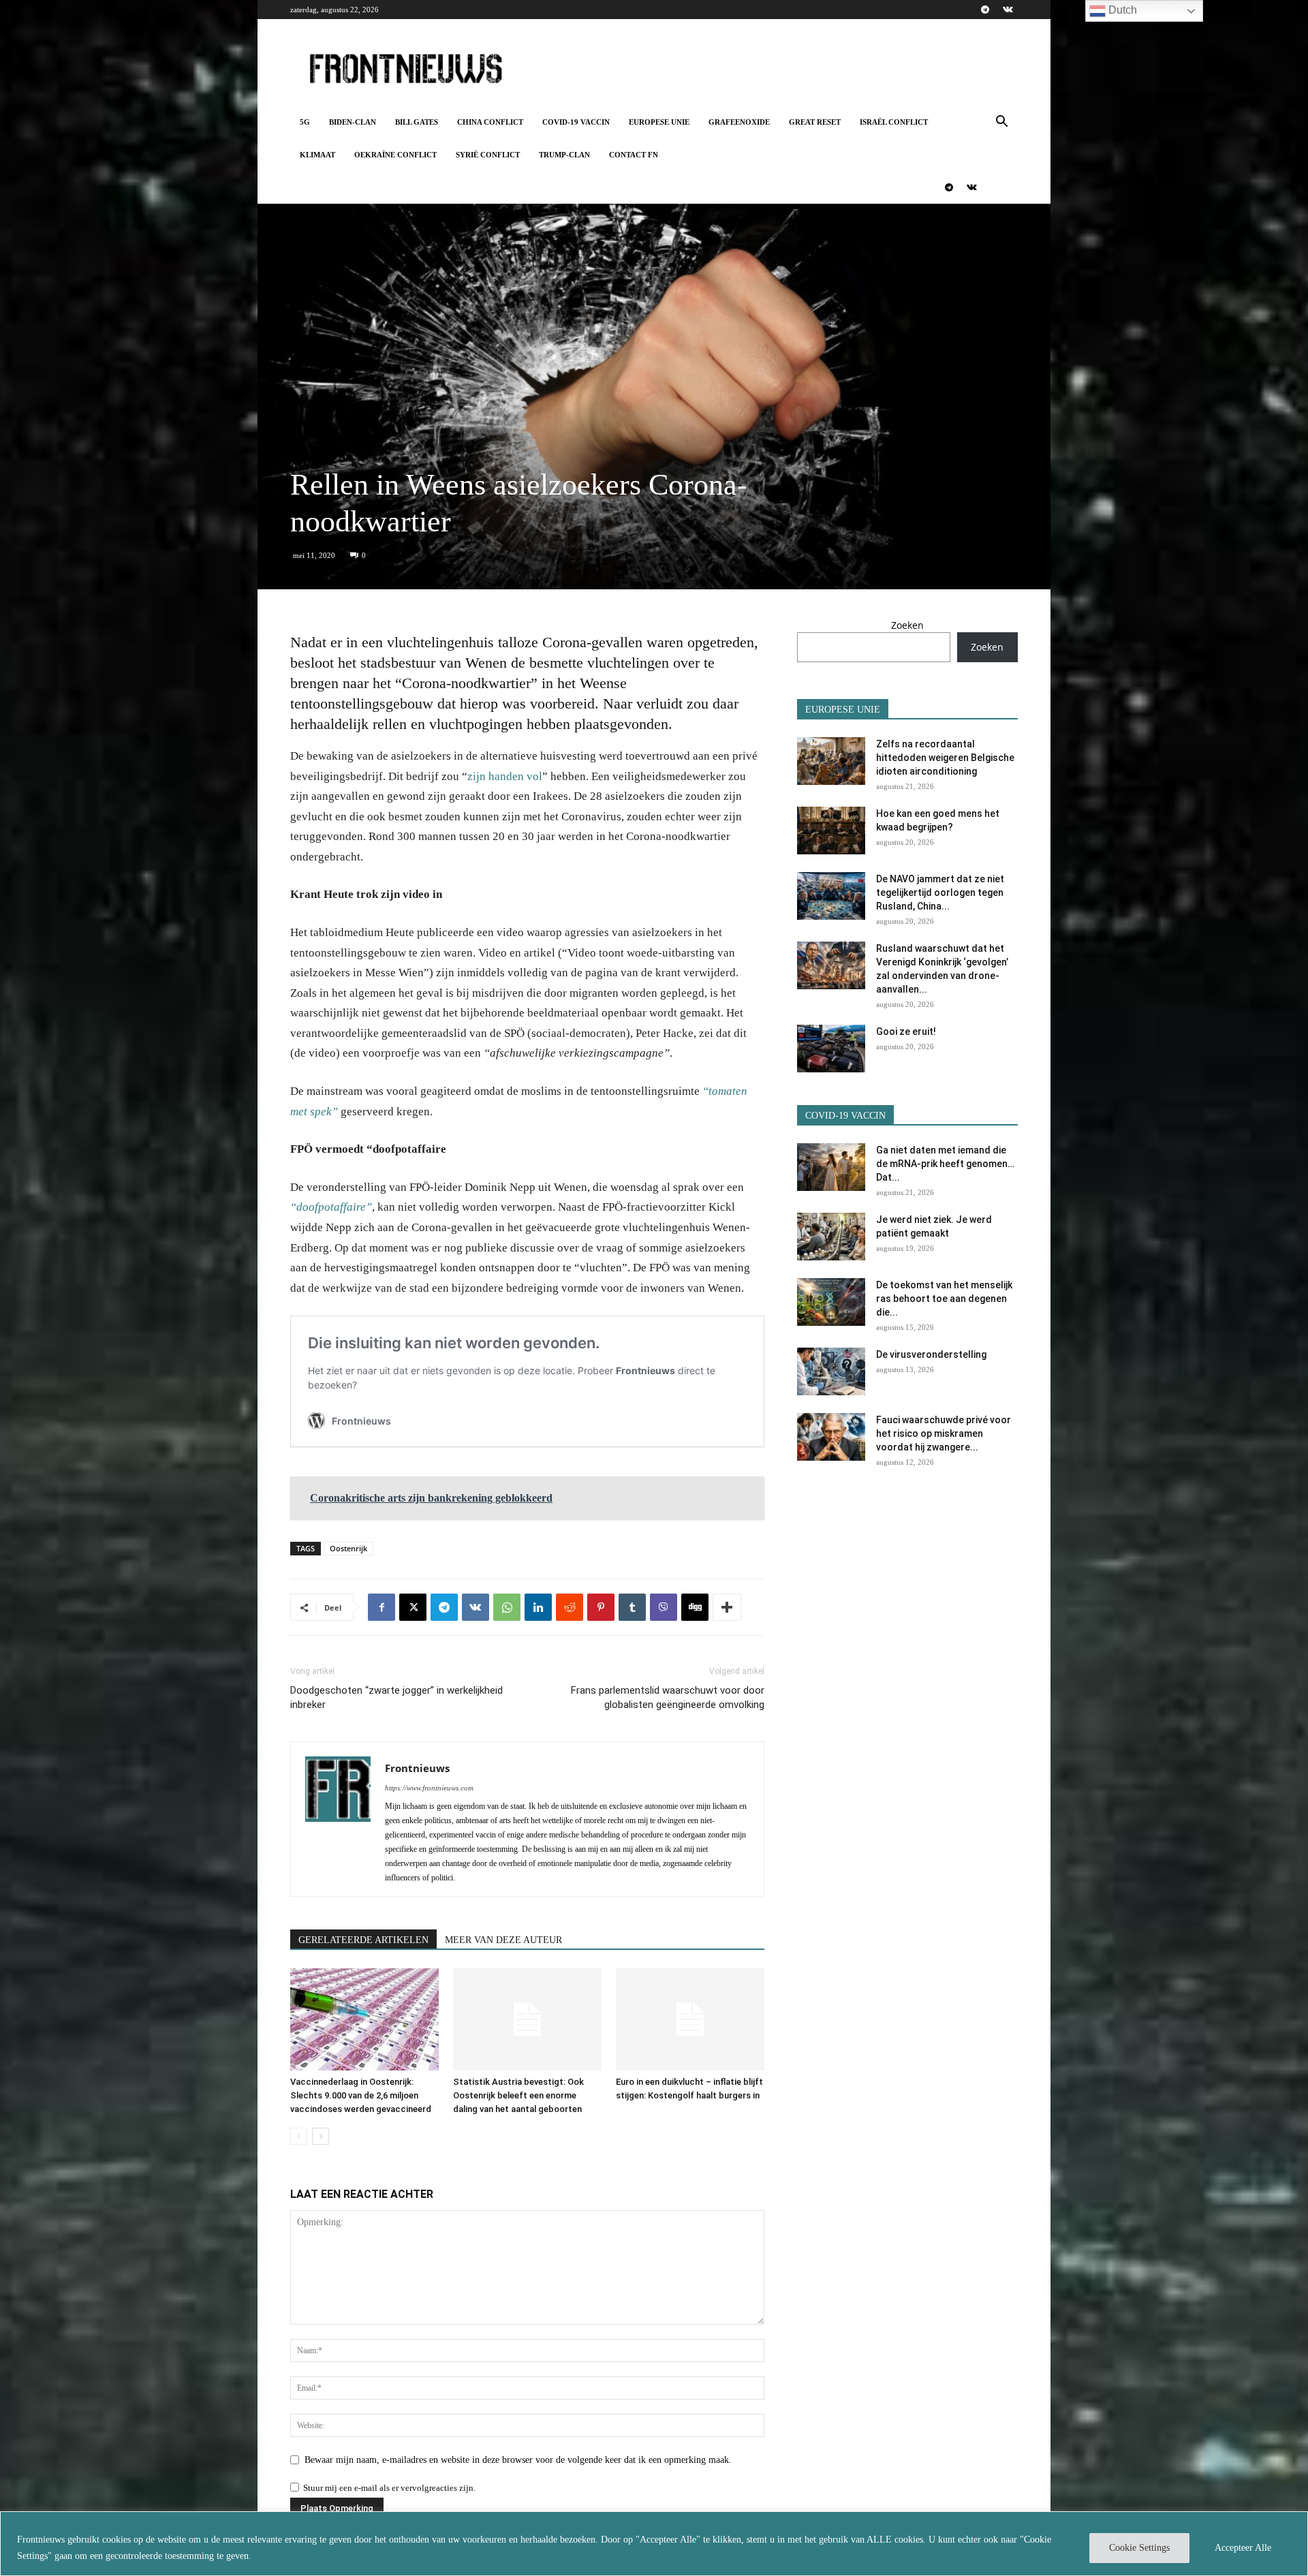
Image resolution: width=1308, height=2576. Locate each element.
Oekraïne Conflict (395, 155)
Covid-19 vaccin (576, 122)
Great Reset (815, 122)
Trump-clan (564, 155)
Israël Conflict (894, 122)
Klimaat (317, 155)
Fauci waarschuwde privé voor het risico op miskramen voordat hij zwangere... (944, 1433)
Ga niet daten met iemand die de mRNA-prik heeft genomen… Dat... (945, 1164)
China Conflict (490, 122)
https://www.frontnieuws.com (429, 1788)
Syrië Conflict (488, 155)
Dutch (1121, 10)
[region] (654, 2544)
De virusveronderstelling (931, 1354)
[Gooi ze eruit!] (831, 1049)
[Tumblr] (632, 1607)
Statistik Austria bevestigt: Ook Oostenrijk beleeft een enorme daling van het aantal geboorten (518, 2095)
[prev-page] (299, 2136)
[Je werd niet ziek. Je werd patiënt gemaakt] (831, 1237)
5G (305, 122)
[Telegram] (985, 10)
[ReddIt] (570, 1607)
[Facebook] (381, 1607)
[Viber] (664, 1607)
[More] (727, 1607)
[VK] (476, 1607)
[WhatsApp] (507, 1607)
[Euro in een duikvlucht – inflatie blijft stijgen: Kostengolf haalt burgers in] (690, 2019)
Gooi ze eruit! (906, 1031)
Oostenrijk (348, 1548)
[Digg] (695, 1607)
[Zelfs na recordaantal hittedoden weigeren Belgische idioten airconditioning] (831, 761)
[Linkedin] (538, 1607)
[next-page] (321, 2136)
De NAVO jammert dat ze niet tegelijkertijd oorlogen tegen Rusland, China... (940, 893)
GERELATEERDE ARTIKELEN (363, 1940)
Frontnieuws (417, 1768)
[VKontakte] (1008, 10)
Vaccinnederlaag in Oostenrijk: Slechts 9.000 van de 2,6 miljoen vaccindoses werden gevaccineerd (361, 2095)
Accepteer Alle (1243, 2548)
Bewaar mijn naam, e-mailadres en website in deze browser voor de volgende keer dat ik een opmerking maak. (518, 2460)
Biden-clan (353, 122)
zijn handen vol (505, 776)
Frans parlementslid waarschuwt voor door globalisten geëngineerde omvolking (668, 1697)
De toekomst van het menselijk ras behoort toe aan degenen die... (944, 1299)
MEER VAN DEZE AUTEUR (503, 1940)
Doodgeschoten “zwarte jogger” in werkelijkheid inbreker (396, 1697)
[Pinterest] (601, 1607)
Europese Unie (659, 122)
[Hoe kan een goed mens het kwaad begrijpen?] (831, 831)
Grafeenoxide (739, 122)
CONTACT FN (634, 155)
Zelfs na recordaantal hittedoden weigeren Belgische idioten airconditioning (945, 758)
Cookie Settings (1139, 2548)
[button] (1001, 123)
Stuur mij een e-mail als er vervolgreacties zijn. (389, 2488)
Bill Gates (417, 122)
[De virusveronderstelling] (831, 1371)
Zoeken (907, 625)
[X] (413, 1607)
